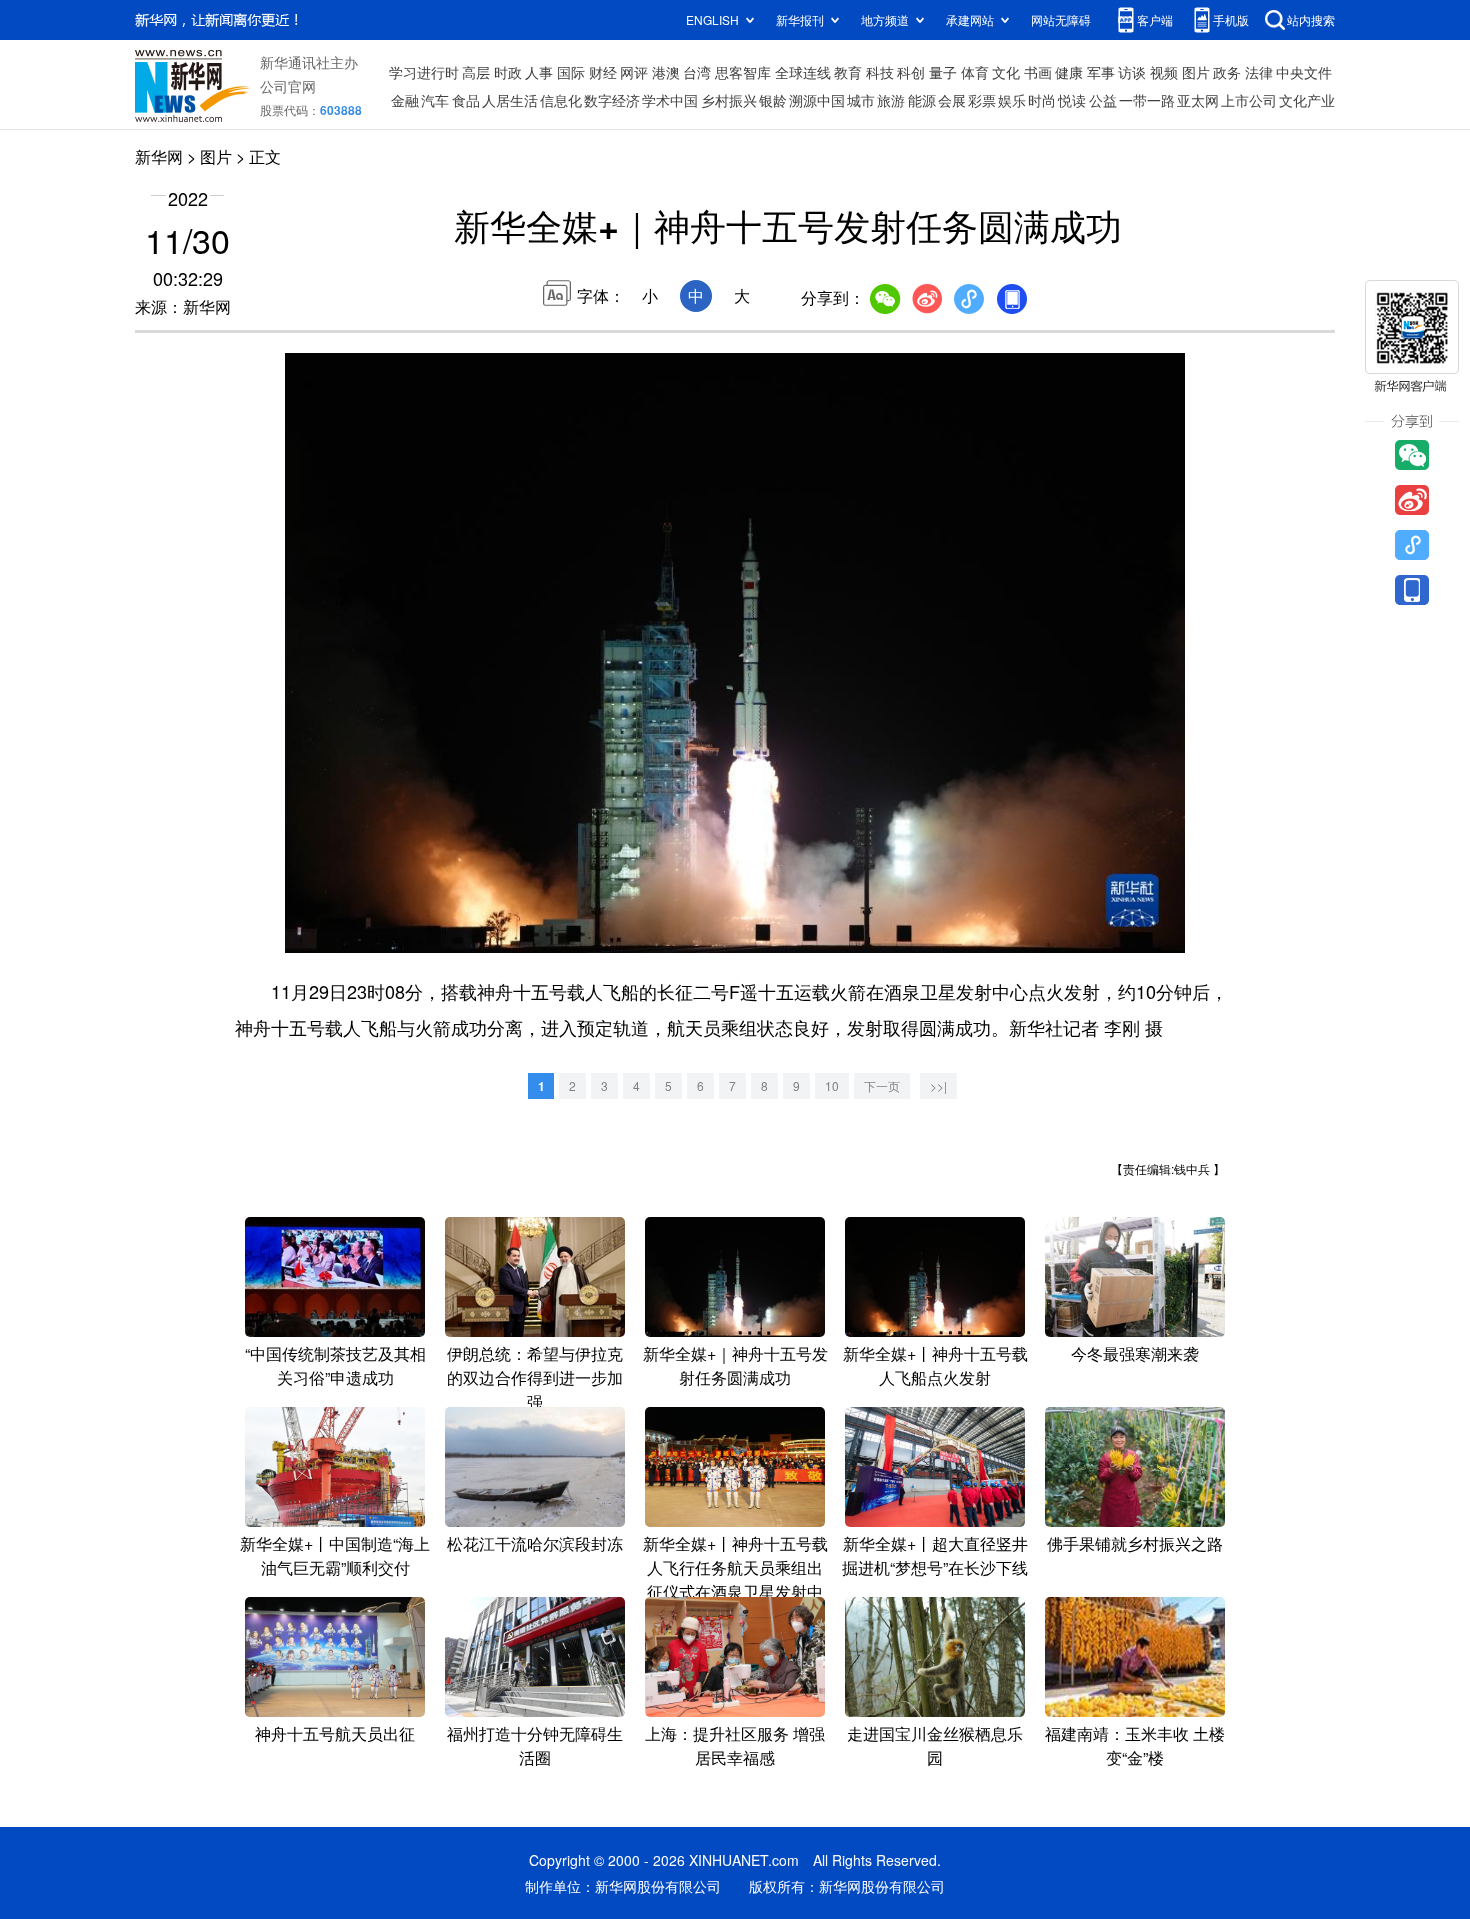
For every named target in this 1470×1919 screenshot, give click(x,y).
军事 (1101, 72)
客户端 (1155, 19)
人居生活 (510, 100)
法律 (1259, 72)
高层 (476, 72)
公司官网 (288, 86)
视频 (1164, 72)
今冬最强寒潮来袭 (1135, 1353)
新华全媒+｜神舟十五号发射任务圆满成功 (735, 1365)
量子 (943, 72)
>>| (938, 1085)
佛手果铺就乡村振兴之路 (1135, 1543)
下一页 (882, 1085)
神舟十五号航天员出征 (335, 1733)
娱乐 (1012, 100)
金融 (405, 100)
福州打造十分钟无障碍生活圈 (535, 1745)
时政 (508, 72)
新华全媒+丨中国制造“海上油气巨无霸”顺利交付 (335, 1555)
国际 (571, 72)
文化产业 (1307, 100)
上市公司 (1249, 100)
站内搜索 (1311, 19)
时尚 (1042, 100)
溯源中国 (817, 100)
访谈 (1132, 72)
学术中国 (670, 100)
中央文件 (1304, 72)
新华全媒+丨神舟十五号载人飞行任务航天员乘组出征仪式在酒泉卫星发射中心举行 (735, 1579)
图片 (1196, 72)
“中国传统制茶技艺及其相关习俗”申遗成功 (335, 1365)
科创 (911, 72)
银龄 (773, 100)
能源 (922, 100)
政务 (1227, 72)
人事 (539, 72)
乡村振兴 (729, 100)
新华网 (159, 156)
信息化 (561, 100)
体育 (975, 72)
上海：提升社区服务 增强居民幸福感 (735, 1745)
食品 (466, 100)
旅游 (891, 100)
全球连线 (803, 72)
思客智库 (743, 72)
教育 (848, 72)
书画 (1038, 72)
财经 (603, 72)
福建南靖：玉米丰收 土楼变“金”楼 (1135, 1745)
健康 (1069, 72)
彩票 (982, 100)
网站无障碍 (1061, 19)
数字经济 (612, 100)
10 (832, 1085)
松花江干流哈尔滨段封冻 (535, 1543)
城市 (861, 100)
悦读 (1072, 100)
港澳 (666, 72)
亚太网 (1198, 100)
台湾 (697, 72)
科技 (880, 72)
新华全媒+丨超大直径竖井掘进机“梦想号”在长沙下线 (935, 1555)
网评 (634, 72)
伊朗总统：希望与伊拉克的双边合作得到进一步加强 (535, 1377)
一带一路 (1147, 100)
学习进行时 (424, 72)
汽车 (435, 100)
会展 (952, 100)
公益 (1103, 100)
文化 (1006, 72)
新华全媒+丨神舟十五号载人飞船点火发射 (935, 1365)
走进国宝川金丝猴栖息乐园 (935, 1745)
